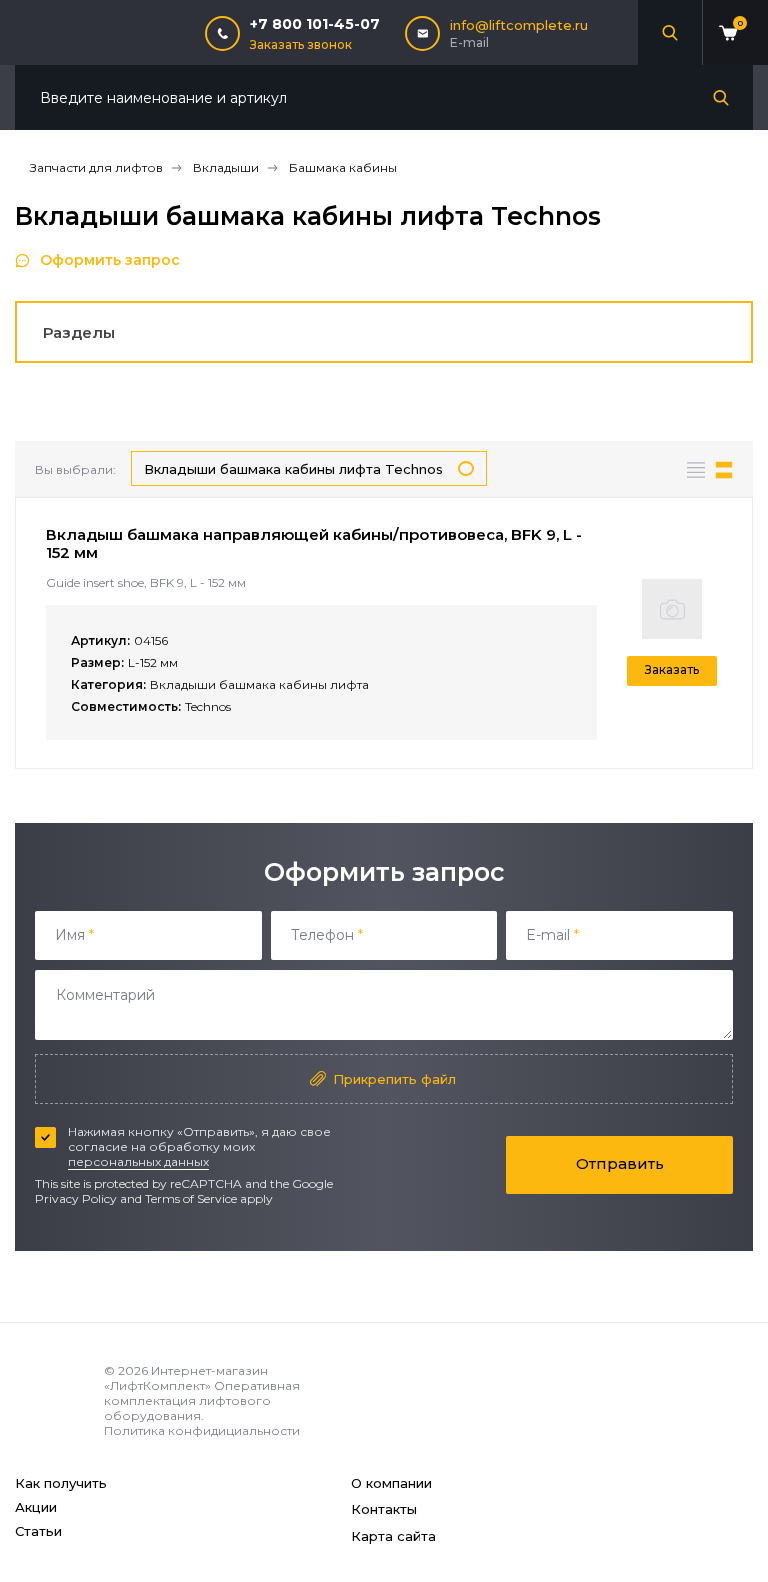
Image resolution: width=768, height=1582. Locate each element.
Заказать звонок (301, 44)
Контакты (384, 1509)
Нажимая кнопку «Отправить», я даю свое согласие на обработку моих (199, 1146)
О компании (391, 1483)
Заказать (672, 669)
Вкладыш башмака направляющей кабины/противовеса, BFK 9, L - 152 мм (314, 543)
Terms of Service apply (209, 1198)
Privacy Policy (76, 1198)
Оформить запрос (110, 260)
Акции (36, 1507)
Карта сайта (393, 1536)
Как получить (61, 1483)
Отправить (620, 1163)
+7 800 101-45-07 (315, 24)
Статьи (38, 1531)
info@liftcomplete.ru (519, 25)
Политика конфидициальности (202, 1430)
